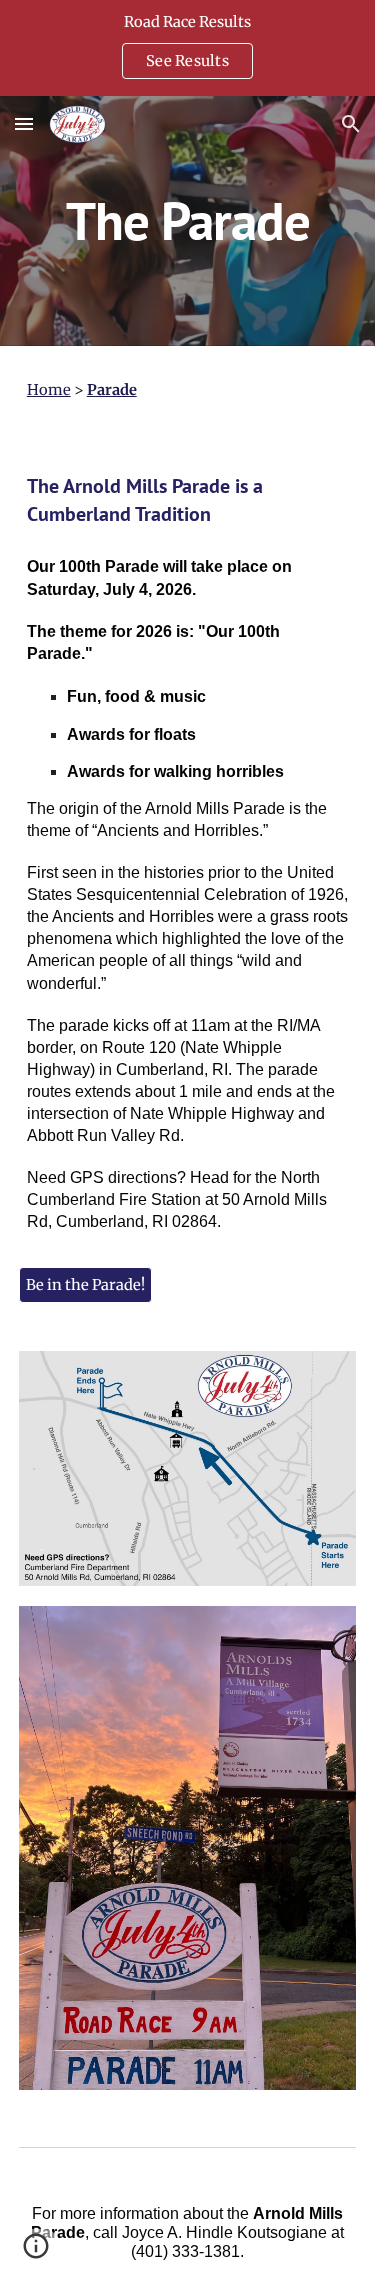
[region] (187, 48)
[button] (24, 123)
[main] (188, 220)
